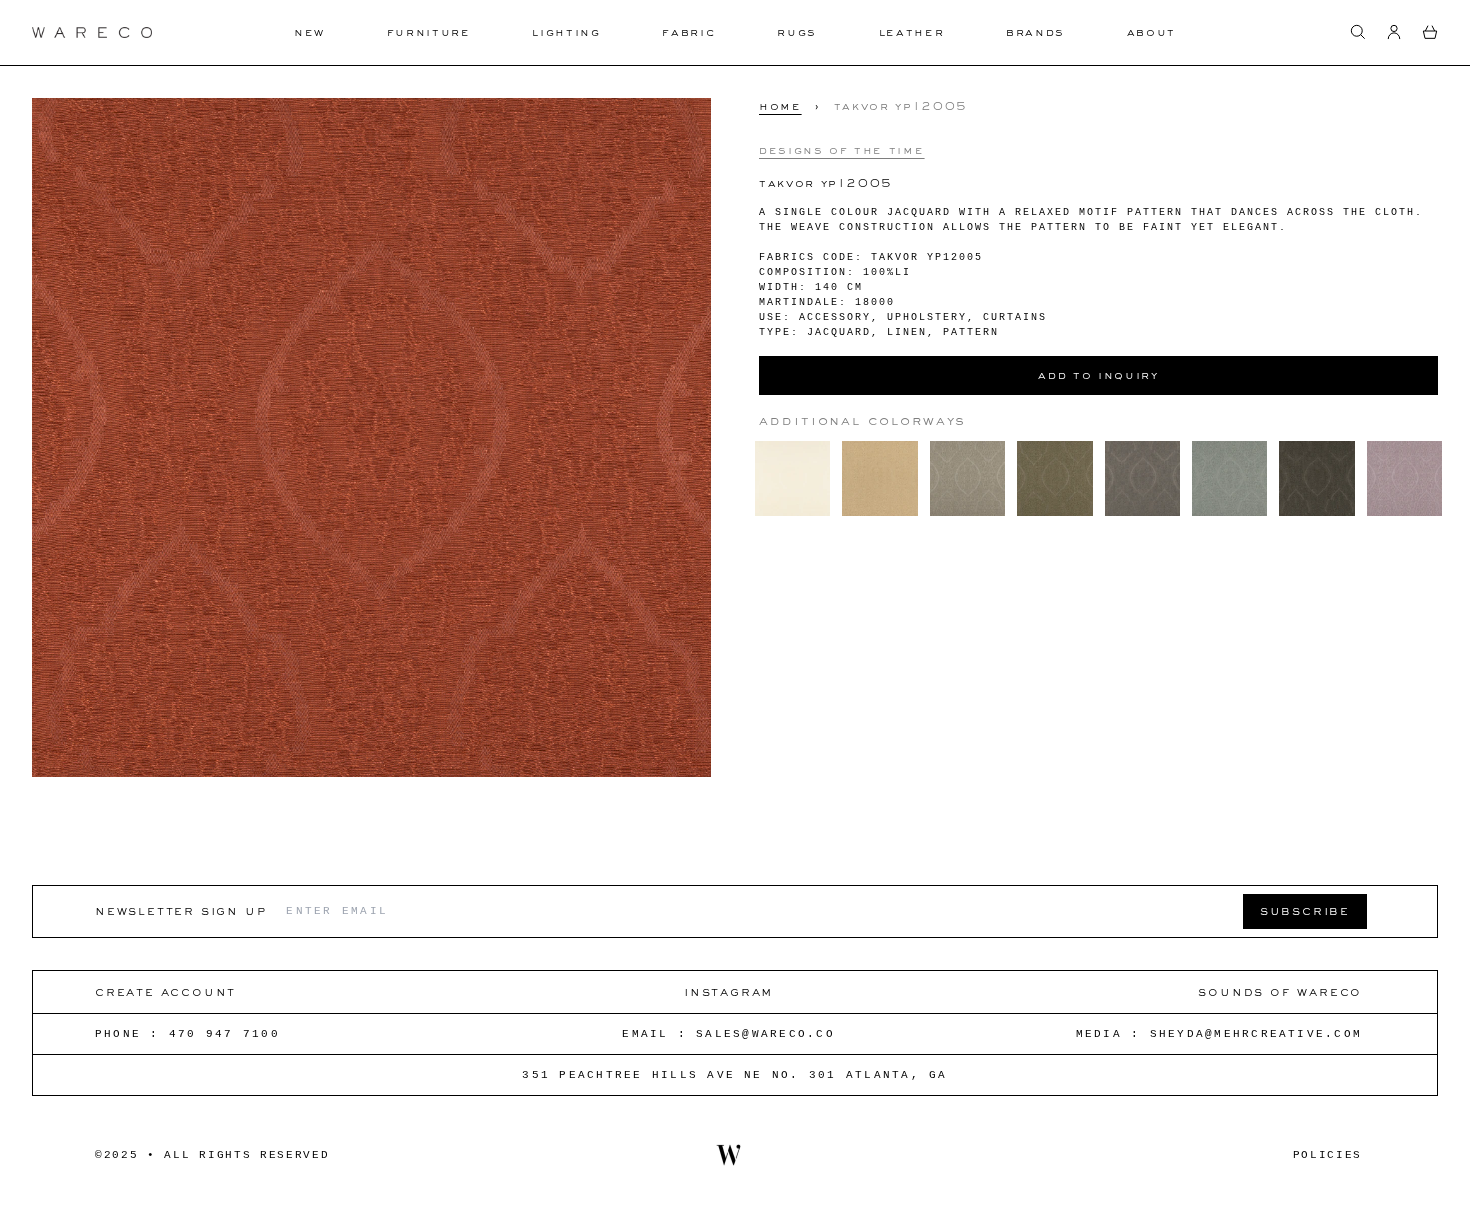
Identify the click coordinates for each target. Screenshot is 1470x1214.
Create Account (165, 991)
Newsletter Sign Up (180, 910)
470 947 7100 (224, 1034)
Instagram (728, 991)
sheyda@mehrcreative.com (1256, 1034)
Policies (1327, 1155)
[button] (1358, 32)
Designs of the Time (841, 149)
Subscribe (1305, 910)
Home (780, 106)
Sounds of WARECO (1280, 991)
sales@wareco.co (765, 1034)
